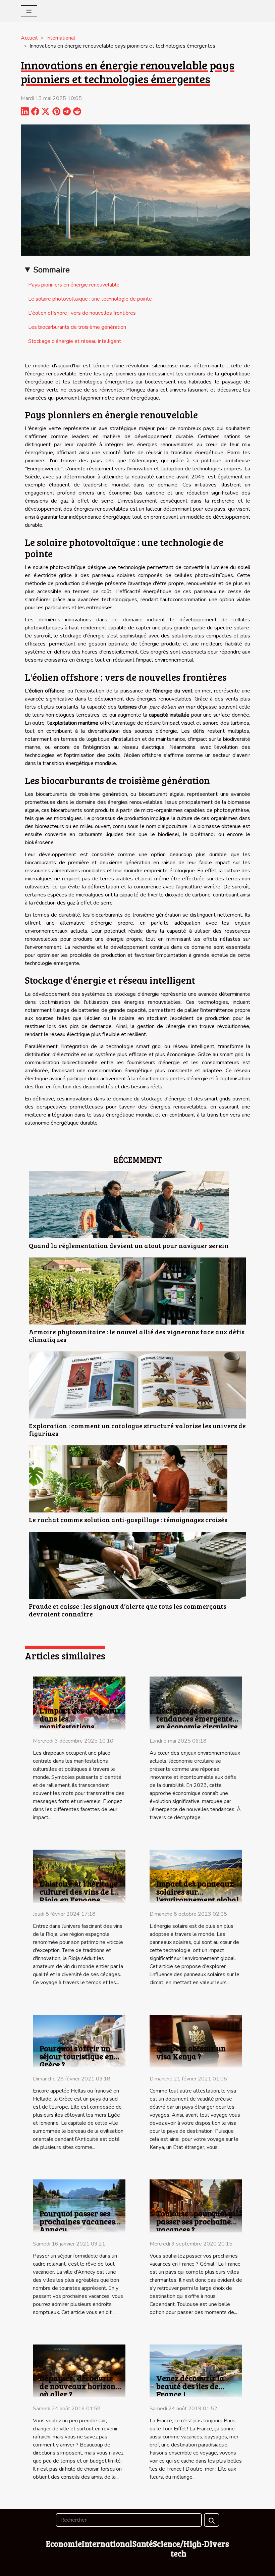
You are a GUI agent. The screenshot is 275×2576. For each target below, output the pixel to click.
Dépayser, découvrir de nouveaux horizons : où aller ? (81, 2386)
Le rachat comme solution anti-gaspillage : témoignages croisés (128, 1519)
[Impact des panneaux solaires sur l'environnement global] (196, 1876)
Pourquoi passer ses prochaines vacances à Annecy (80, 2221)
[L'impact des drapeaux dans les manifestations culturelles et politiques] (79, 1703)
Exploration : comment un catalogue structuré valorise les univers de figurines (137, 1429)
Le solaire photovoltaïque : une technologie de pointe (90, 299)
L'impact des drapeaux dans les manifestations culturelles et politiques (80, 1726)
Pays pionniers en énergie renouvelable (74, 285)
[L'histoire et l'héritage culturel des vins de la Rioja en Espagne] (79, 1876)
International (61, 38)
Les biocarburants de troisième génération (77, 327)
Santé (143, 2544)
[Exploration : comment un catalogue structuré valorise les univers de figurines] (137, 1385)
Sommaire (51, 270)
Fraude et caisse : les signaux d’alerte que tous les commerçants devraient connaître (128, 1610)
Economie (64, 2544)
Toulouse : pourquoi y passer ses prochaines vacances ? (195, 2221)
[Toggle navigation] (29, 11)
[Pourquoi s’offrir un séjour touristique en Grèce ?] (79, 2041)
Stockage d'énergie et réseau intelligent (75, 341)
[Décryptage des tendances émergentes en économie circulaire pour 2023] (196, 1703)
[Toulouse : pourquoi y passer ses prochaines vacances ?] (196, 2206)
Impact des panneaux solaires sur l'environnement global (198, 1891)
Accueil (29, 38)
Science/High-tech (179, 2548)
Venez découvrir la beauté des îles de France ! (190, 2386)
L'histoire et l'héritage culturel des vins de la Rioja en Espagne (79, 1891)
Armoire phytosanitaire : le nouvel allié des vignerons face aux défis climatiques (137, 1335)
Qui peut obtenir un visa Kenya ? (191, 2052)
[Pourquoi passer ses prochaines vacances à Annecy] (79, 2206)
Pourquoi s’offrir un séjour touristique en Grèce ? (77, 2056)
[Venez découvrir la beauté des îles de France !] (196, 2370)
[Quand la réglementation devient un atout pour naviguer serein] (129, 1204)
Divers (217, 2544)
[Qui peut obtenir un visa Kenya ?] (196, 2041)
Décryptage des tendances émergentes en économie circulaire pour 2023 (197, 1722)
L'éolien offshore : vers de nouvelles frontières (82, 313)
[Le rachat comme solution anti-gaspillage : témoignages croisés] (128, 1479)
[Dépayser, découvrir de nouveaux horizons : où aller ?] (79, 2370)
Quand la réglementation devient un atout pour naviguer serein (129, 1245)
